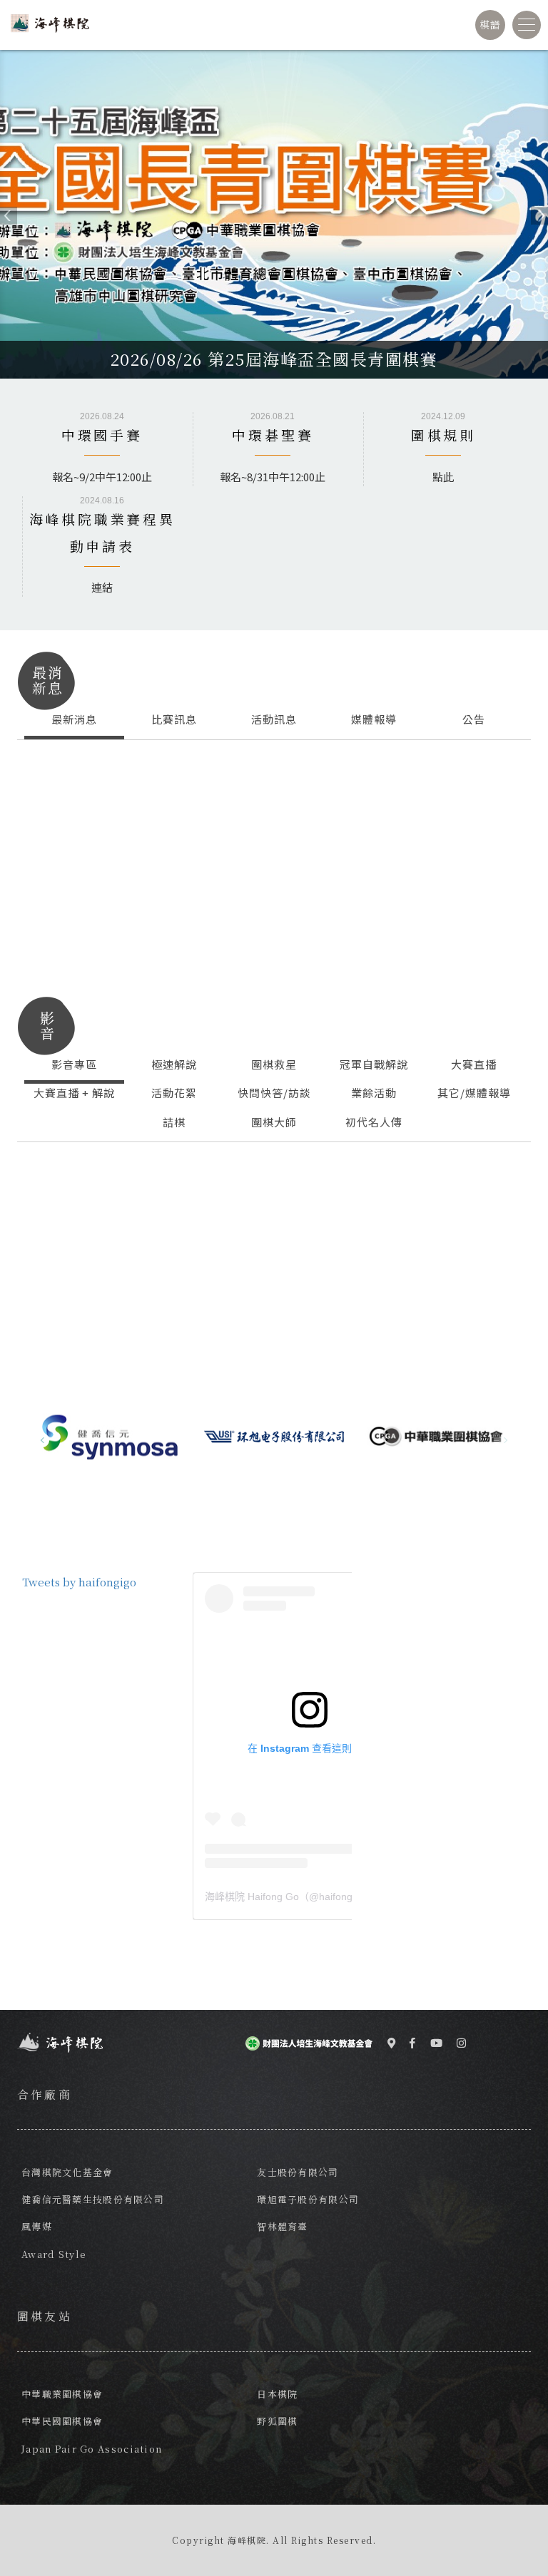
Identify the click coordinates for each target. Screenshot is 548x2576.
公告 (474, 719)
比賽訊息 (174, 719)
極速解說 (174, 1064)
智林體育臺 (282, 2226)
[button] (3, 214)
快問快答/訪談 (274, 1093)
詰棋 (174, 1122)
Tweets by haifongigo (79, 1582)
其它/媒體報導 (474, 1093)
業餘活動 (374, 1093)
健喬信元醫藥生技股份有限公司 (93, 2199)
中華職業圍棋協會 (62, 2394)
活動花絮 (174, 1093)
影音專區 (74, 1064)
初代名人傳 (374, 1122)
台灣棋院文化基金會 (67, 2172)
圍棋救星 (274, 1064)
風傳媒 (37, 2226)
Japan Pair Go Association (92, 2449)
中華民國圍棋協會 (62, 2421)
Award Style (54, 2254)
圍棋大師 (274, 1122)
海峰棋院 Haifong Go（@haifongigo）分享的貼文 (310, 1897)
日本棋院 (277, 2394)
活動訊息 (274, 719)
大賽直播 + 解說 (74, 1093)
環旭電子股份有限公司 (308, 2199)
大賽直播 (474, 1064)
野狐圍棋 (277, 2421)
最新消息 (74, 719)
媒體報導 (374, 719)
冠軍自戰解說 (374, 1064)
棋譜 (491, 24)
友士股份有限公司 (298, 2172)
